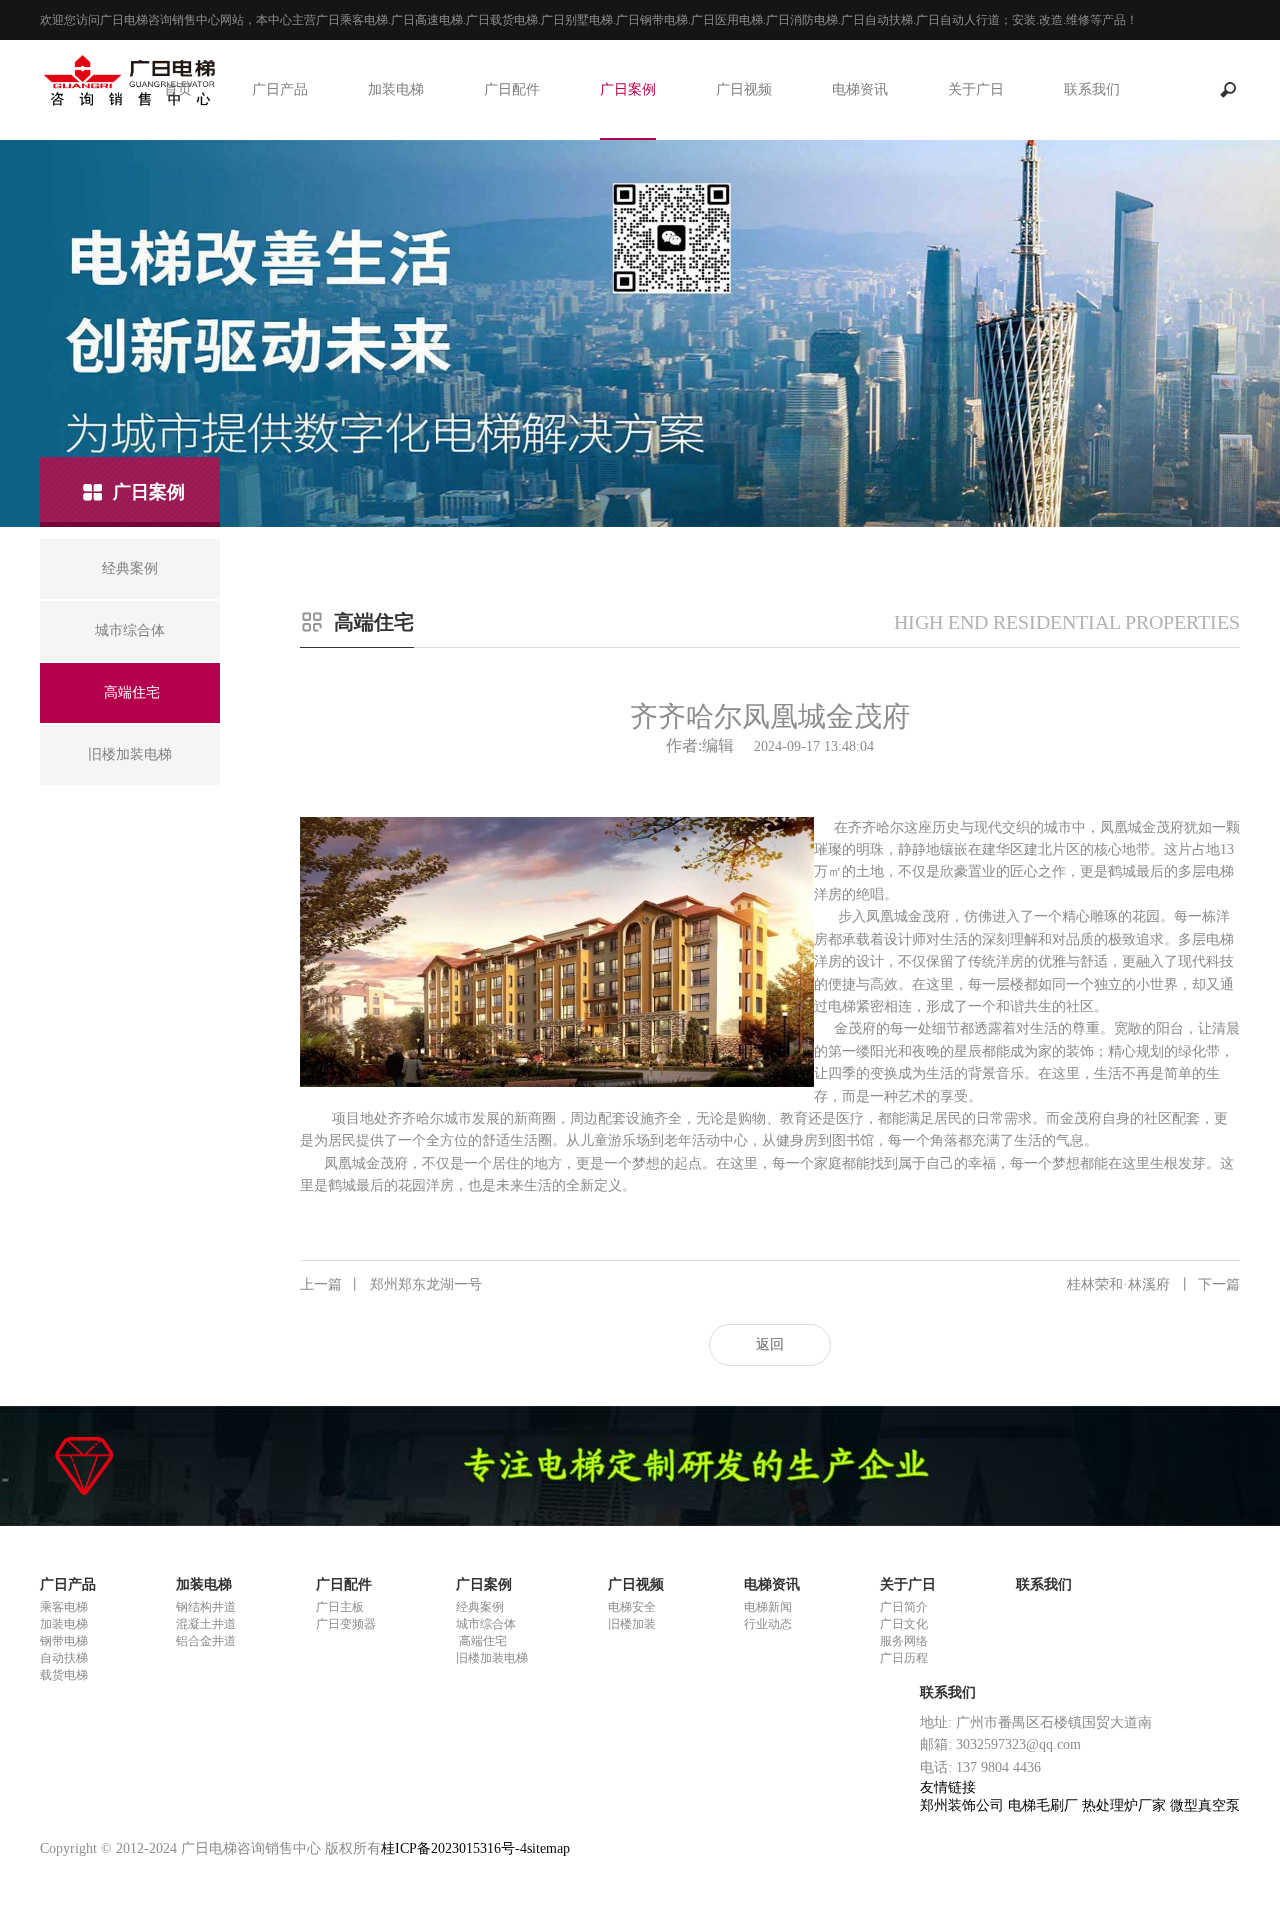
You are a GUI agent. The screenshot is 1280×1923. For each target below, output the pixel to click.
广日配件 (512, 89)
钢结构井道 (206, 1607)
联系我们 (1092, 89)
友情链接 (948, 1787)
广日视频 (744, 89)
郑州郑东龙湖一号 (391, 1284)
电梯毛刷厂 (1045, 1805)
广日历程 (904, 1658)
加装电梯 (396, 89)
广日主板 (340, 1607)
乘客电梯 (64, 1607)
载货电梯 (64, 1675)
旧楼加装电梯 (492, 1658)
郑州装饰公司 (964, 1805)
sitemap (548, 1848)
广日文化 (904, 1624)
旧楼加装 (632, 1624)
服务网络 (904, 1641)
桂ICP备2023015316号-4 (454, 1848)
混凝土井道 (206, 1624)
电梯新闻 (768, 1607)
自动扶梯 (64, 1658)
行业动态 (768, 1624)
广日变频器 (346, 1624)
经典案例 (480, 1607)
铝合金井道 (206, 1641)
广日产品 (280, 89)
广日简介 (904, 1607)
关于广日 (976, 89)
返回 (770, 1344)
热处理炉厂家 (1126, 1805)
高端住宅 (481, 1641)
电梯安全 (632, 1607)
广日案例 (628, 89)
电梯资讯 (860, 89)
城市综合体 (486, 1624)
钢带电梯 (64, 1641)
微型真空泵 (1205, 1805)
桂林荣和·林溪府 (1153, 1284)
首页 (178, 89)
